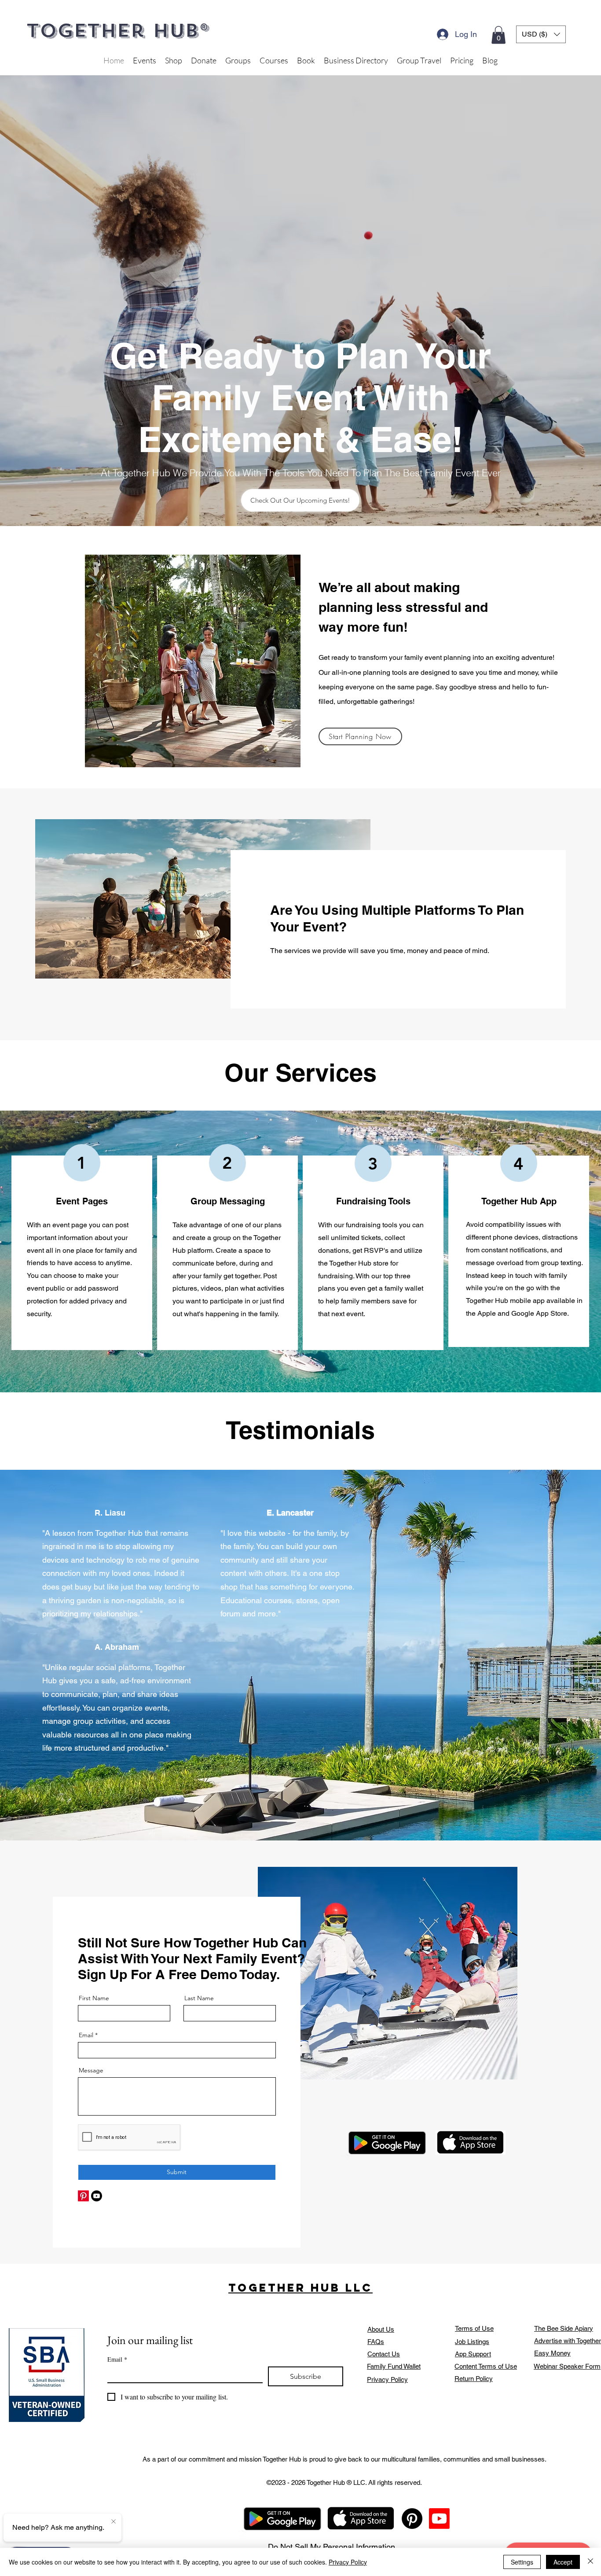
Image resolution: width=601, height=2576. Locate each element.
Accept (563, 2562)
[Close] (590, 2562)
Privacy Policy (348, 2562)
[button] (461, 1132)
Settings (522, 2562)
